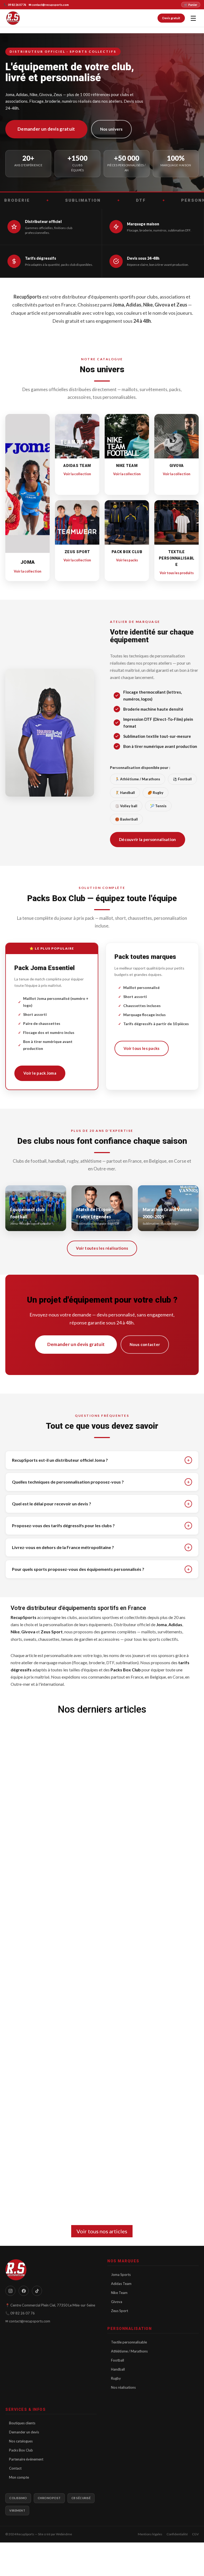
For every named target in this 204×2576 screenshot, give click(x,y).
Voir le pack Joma (40, 1073)
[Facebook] (24, 2291)
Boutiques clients (22, 2423)
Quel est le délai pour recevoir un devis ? (101, 1504)
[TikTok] (37, 2291)
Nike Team (119, 2293)
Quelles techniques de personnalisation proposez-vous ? (101, 1482)
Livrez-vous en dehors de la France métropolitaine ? (101, 1547)
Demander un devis (24, 2432)
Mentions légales (150, 2534)
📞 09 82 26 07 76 (15, 5)
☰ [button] (193, 18)
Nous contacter (145, 1344)
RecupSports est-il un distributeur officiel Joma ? (101, 1460)
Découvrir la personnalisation (148, 839)
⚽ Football (182, 779)
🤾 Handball (125, 793)
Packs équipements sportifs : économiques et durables (85, 1838)
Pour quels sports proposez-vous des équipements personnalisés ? (101, 1569)
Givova (117, 2302)
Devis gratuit (171, 18)
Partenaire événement (26, 2459)
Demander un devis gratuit (46, 129)
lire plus (32, 1872)
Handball (118, 2369)
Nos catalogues (21, 2441)
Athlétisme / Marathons (129, 2351)
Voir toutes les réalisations (102, 1248)
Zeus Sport (120, 2311)
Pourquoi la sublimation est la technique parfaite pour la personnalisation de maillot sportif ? (86, 2008)
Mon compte (19, 2477)
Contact (15, 2468)
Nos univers (111, 129)
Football (118, 2360)
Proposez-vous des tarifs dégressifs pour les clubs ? (101, 1526)
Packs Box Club (21, 2450)
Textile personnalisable (129, 2342)
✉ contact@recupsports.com (49, 5)
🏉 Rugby (156, 793)
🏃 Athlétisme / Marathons (138, 779)
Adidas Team (121, 2284)
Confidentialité (177, 2534)
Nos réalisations (123, 2387)
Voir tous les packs (142, 1048)
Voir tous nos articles (102, 2231)
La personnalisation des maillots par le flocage (76, 2177)
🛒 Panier (191, 5)
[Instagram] (10, 2291)
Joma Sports (121, 2275)
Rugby (116, 2378)
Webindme (64, 2534)
